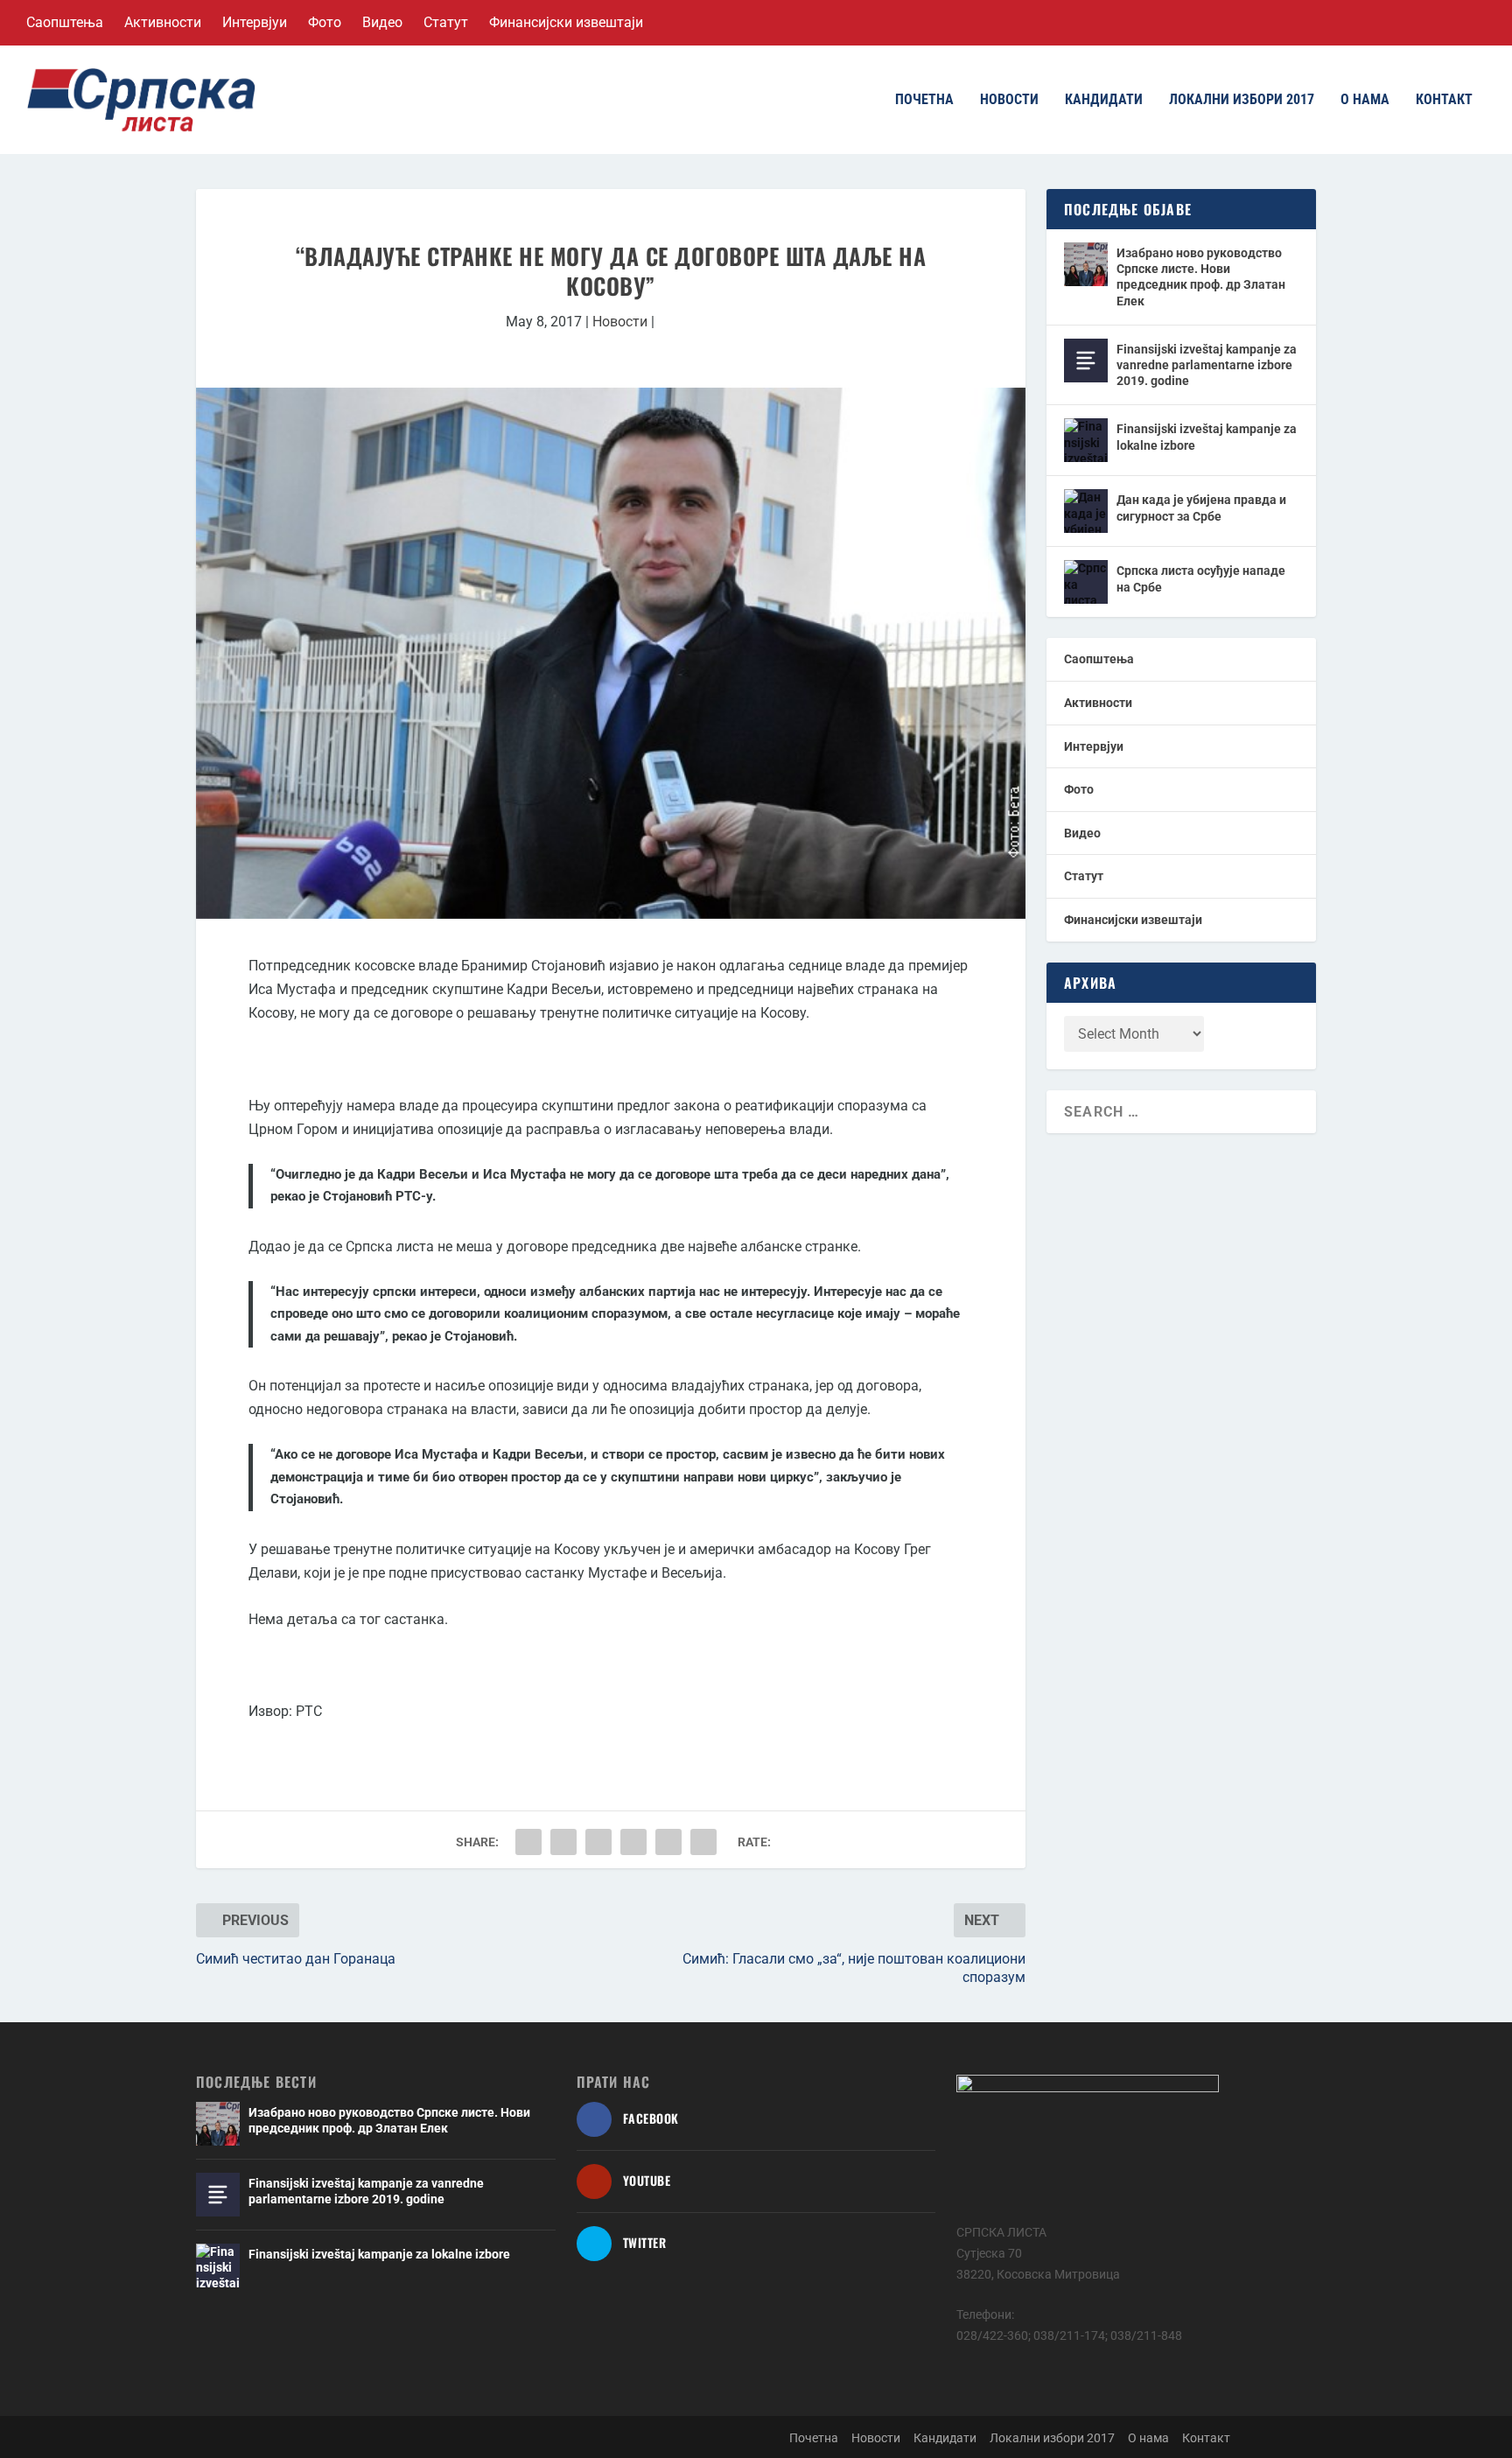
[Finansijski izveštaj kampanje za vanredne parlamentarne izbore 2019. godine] (1086, 361)
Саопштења (65, 22)
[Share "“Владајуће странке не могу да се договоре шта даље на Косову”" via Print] (703, 1842)
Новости (1009, 100)
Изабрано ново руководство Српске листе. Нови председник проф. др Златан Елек (1201, 277)
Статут (446, 22)
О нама (1365, 100)
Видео (382, 22)
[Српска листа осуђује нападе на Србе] (1086, 582)
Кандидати (1104, 100)
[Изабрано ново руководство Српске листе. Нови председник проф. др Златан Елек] (1086, 264)
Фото (325, 22)
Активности (163, 22)
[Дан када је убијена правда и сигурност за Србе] (1086, 511)
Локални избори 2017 (1242, 100)
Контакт (1444, 100)
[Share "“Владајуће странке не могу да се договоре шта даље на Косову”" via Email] (668, 1842)
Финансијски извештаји (566, 22)
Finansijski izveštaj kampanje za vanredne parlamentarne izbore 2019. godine (1207, 365)
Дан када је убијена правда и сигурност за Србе (1201, 508)
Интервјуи (255, 22)
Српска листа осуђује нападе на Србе (1201, 578)
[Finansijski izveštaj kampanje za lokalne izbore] (1086, 440)
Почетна (924, 100)
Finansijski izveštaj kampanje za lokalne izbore (1207, 437)
